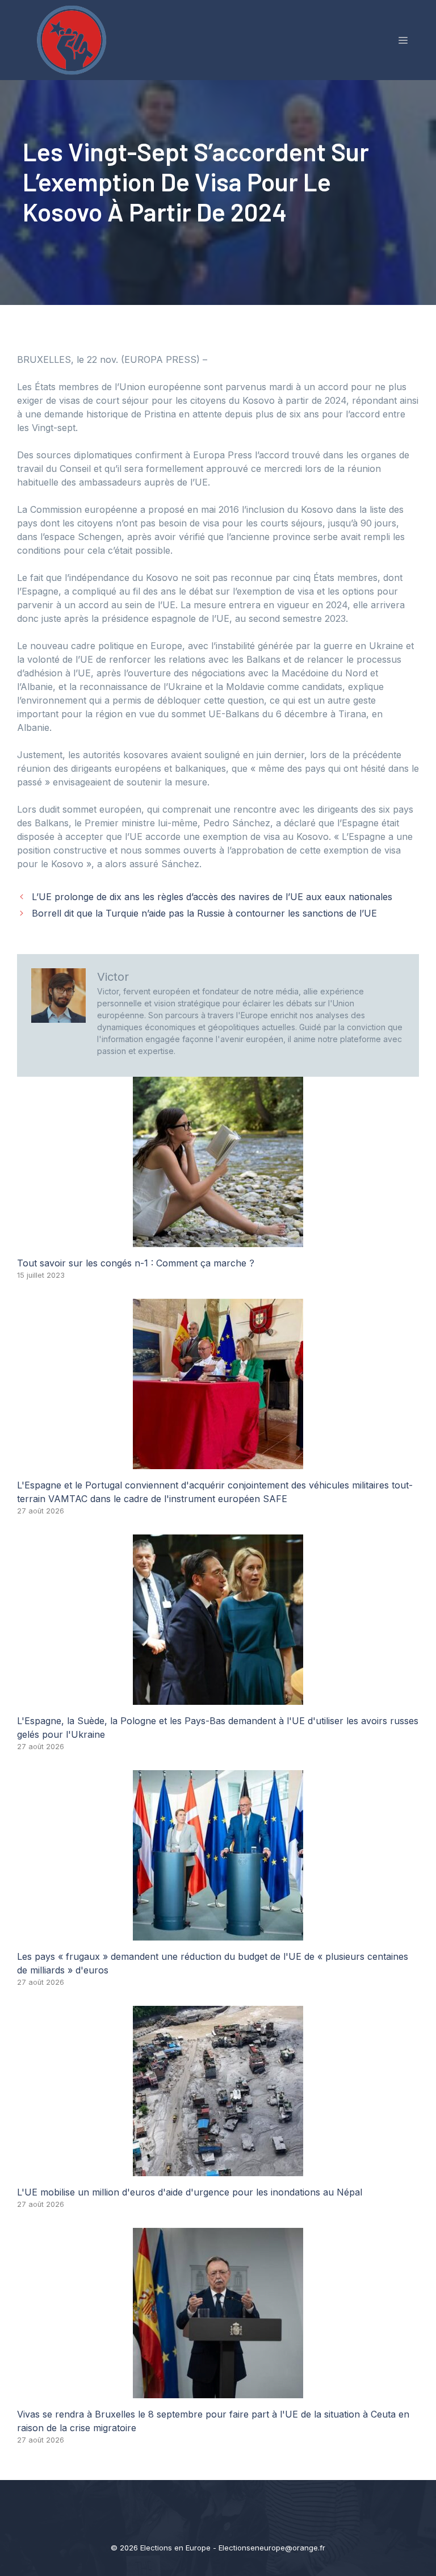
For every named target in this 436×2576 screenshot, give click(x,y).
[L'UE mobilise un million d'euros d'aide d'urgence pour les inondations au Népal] (218, 2169)
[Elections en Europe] (74, 39)
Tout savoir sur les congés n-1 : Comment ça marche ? (136, 1263)
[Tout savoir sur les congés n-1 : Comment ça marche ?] (218, 1240)
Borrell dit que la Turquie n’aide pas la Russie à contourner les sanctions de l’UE (204, 913)
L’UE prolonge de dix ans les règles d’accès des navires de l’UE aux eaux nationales (212, 897)
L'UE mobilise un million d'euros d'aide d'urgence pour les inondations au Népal (190, 2192)
